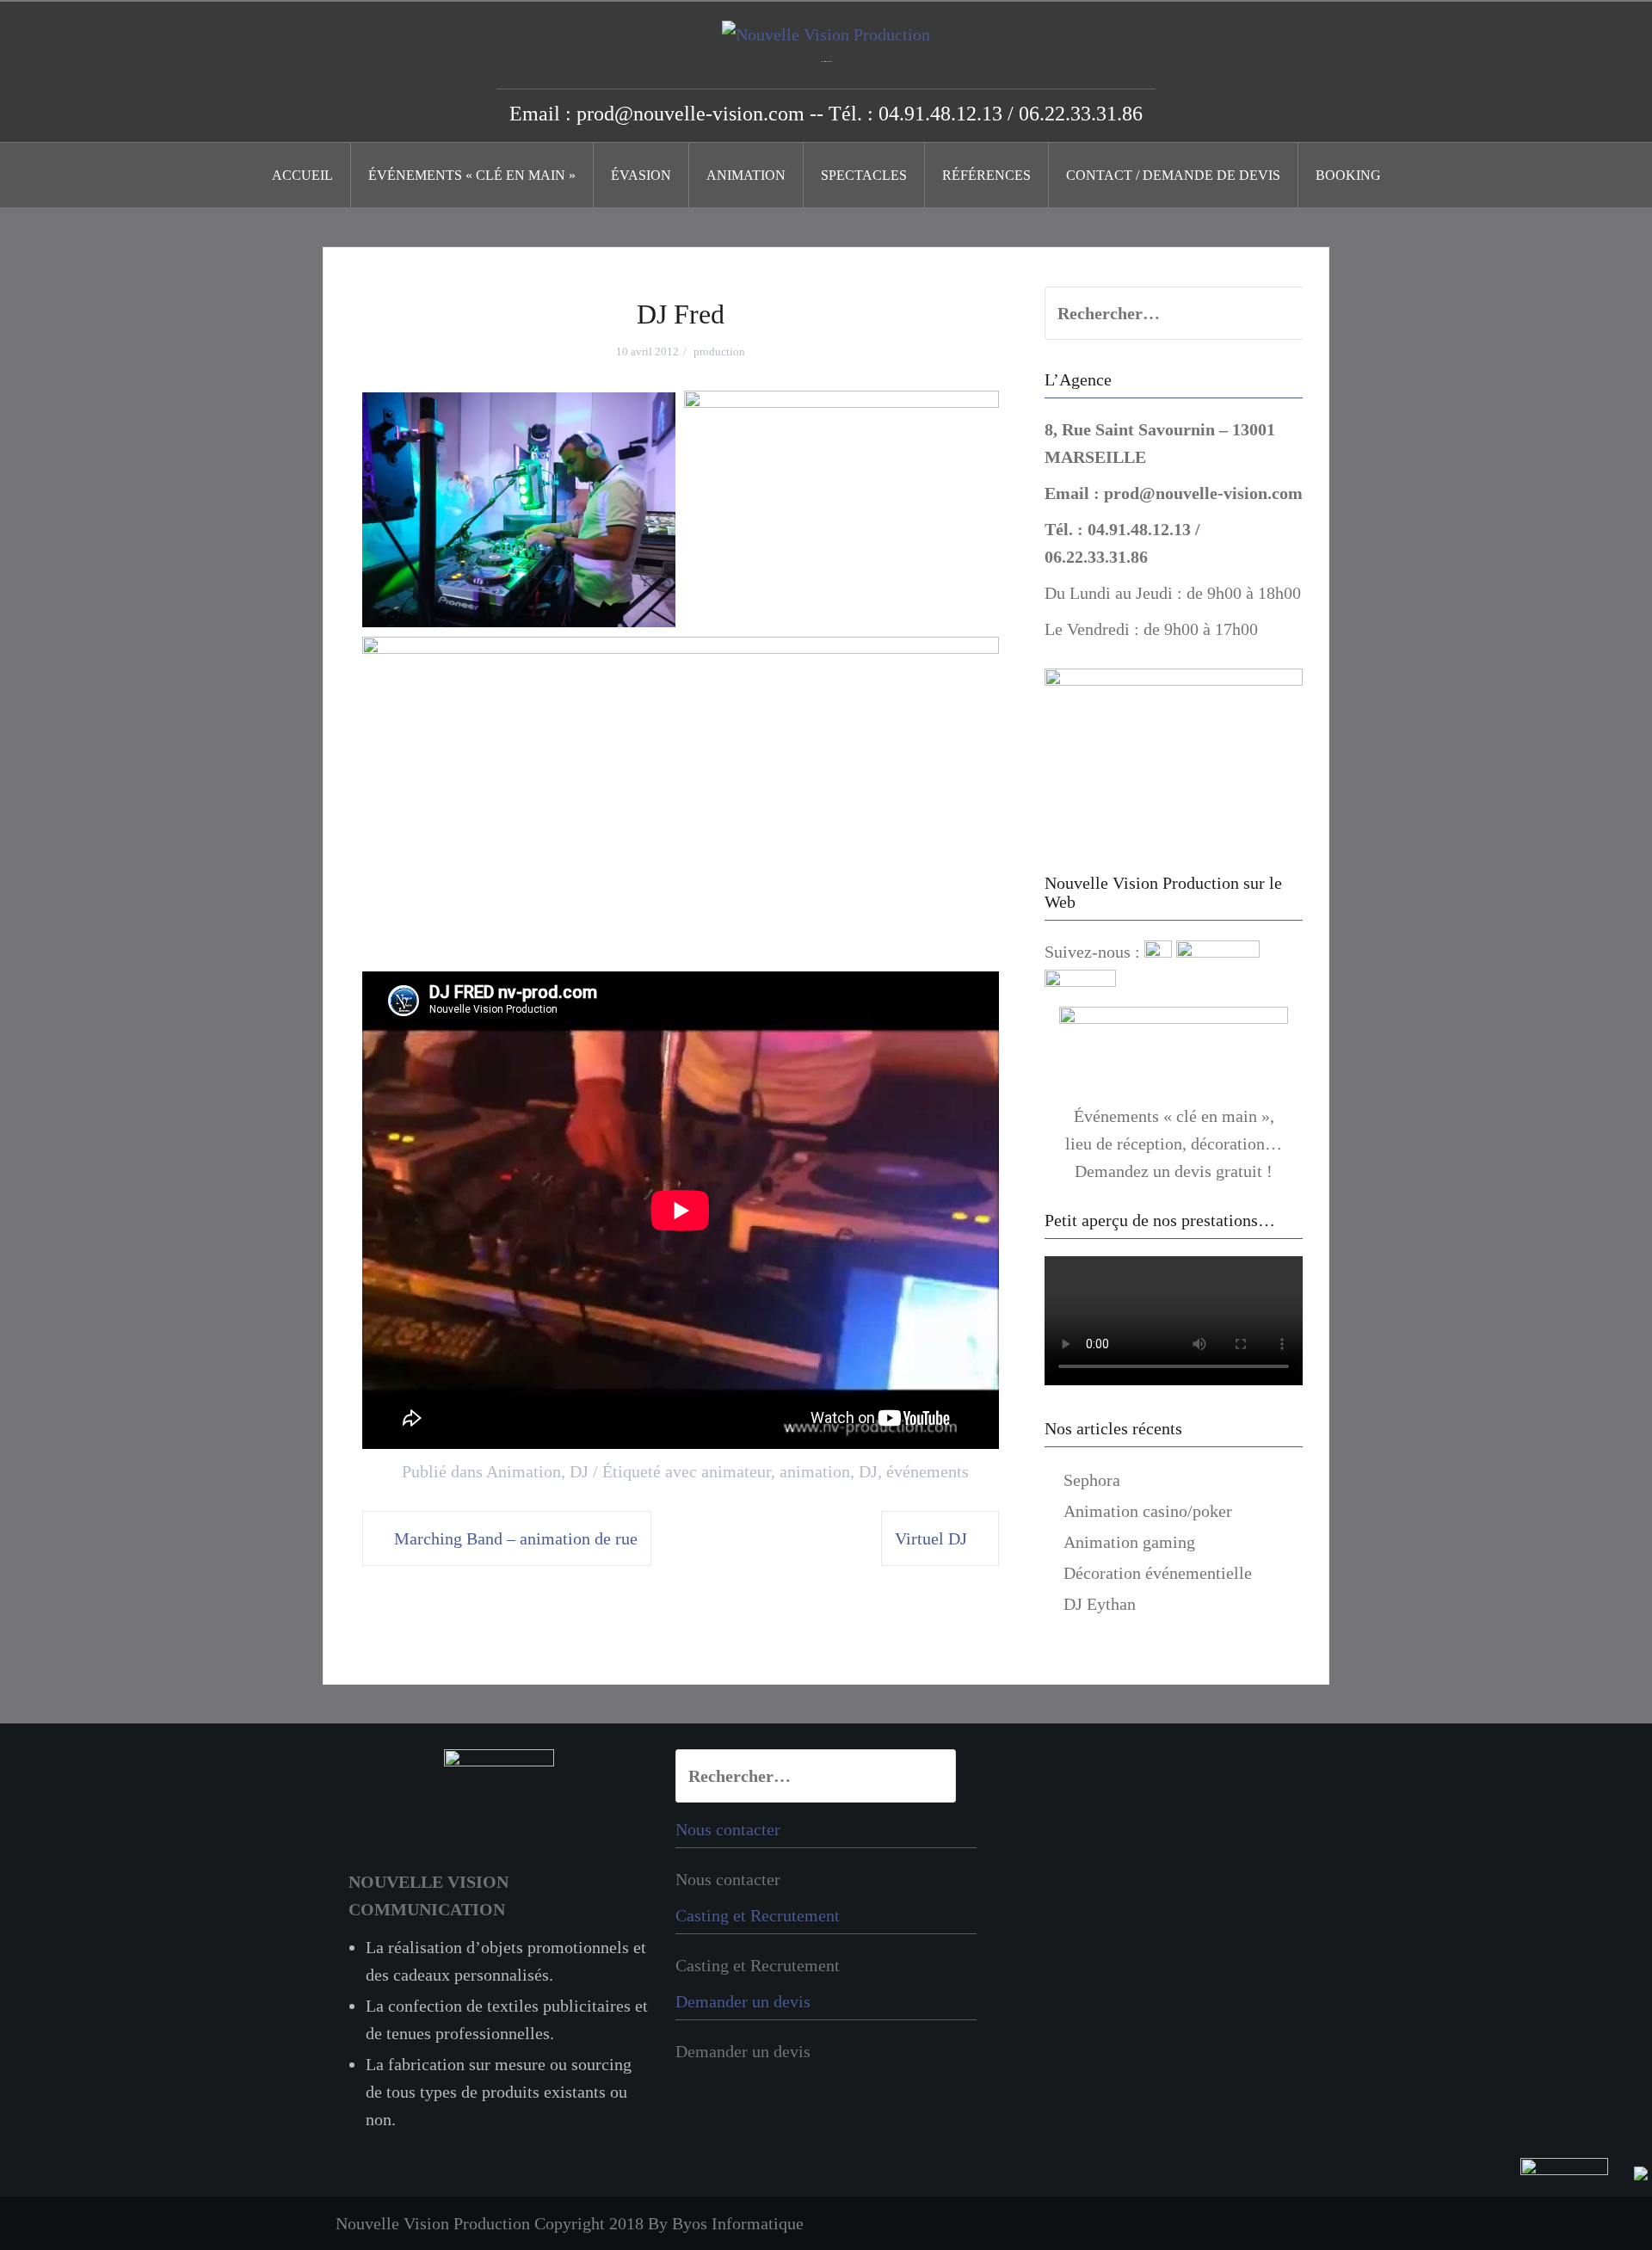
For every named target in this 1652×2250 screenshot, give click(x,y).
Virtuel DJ (931, 1538)
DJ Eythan (1100, 1604)
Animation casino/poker (1148, 1511)
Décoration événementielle (1158, 1573)
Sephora (1092, 1480)
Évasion (641, 175)
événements (928, 1471)
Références (986, 175)
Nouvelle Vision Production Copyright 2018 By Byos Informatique (570, 2223)
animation (815, 1471)
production (719, 351)
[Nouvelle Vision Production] (826, 33)
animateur (736, 1471)
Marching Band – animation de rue (516, 1538)
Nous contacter (728, 1879)
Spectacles (864, 175)
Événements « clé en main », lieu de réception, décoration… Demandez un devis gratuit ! (1174, 1143)
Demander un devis (743, 2051)
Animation (746, 175)
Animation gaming (1129, 1542)
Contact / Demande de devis (1173, 175)
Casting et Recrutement (758, 1965)
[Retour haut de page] (1584, 2202)
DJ (579, 1471)
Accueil (302, 175)
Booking (1348, 175)
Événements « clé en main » (472, 175)
